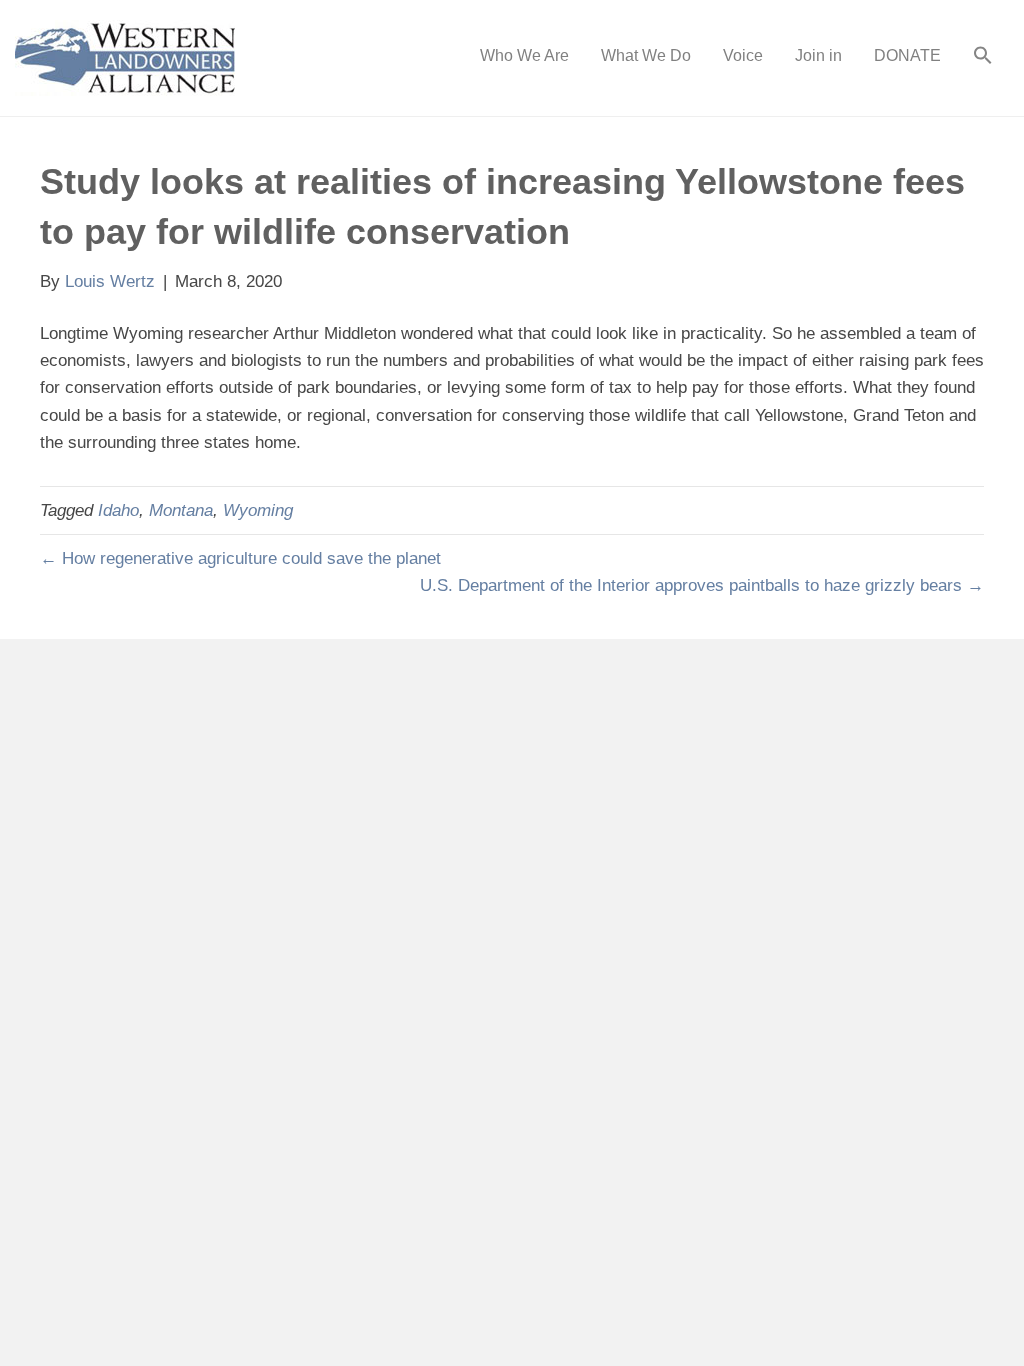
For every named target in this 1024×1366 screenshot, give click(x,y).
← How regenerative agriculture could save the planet (240, 558)
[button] (983, 58)
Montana (181, 510)
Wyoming (258, 510)
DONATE (907, 55)
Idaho (118, 510)
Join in (818, 55)
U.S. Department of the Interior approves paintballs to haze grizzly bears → (702, 585)
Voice (743, 55)
